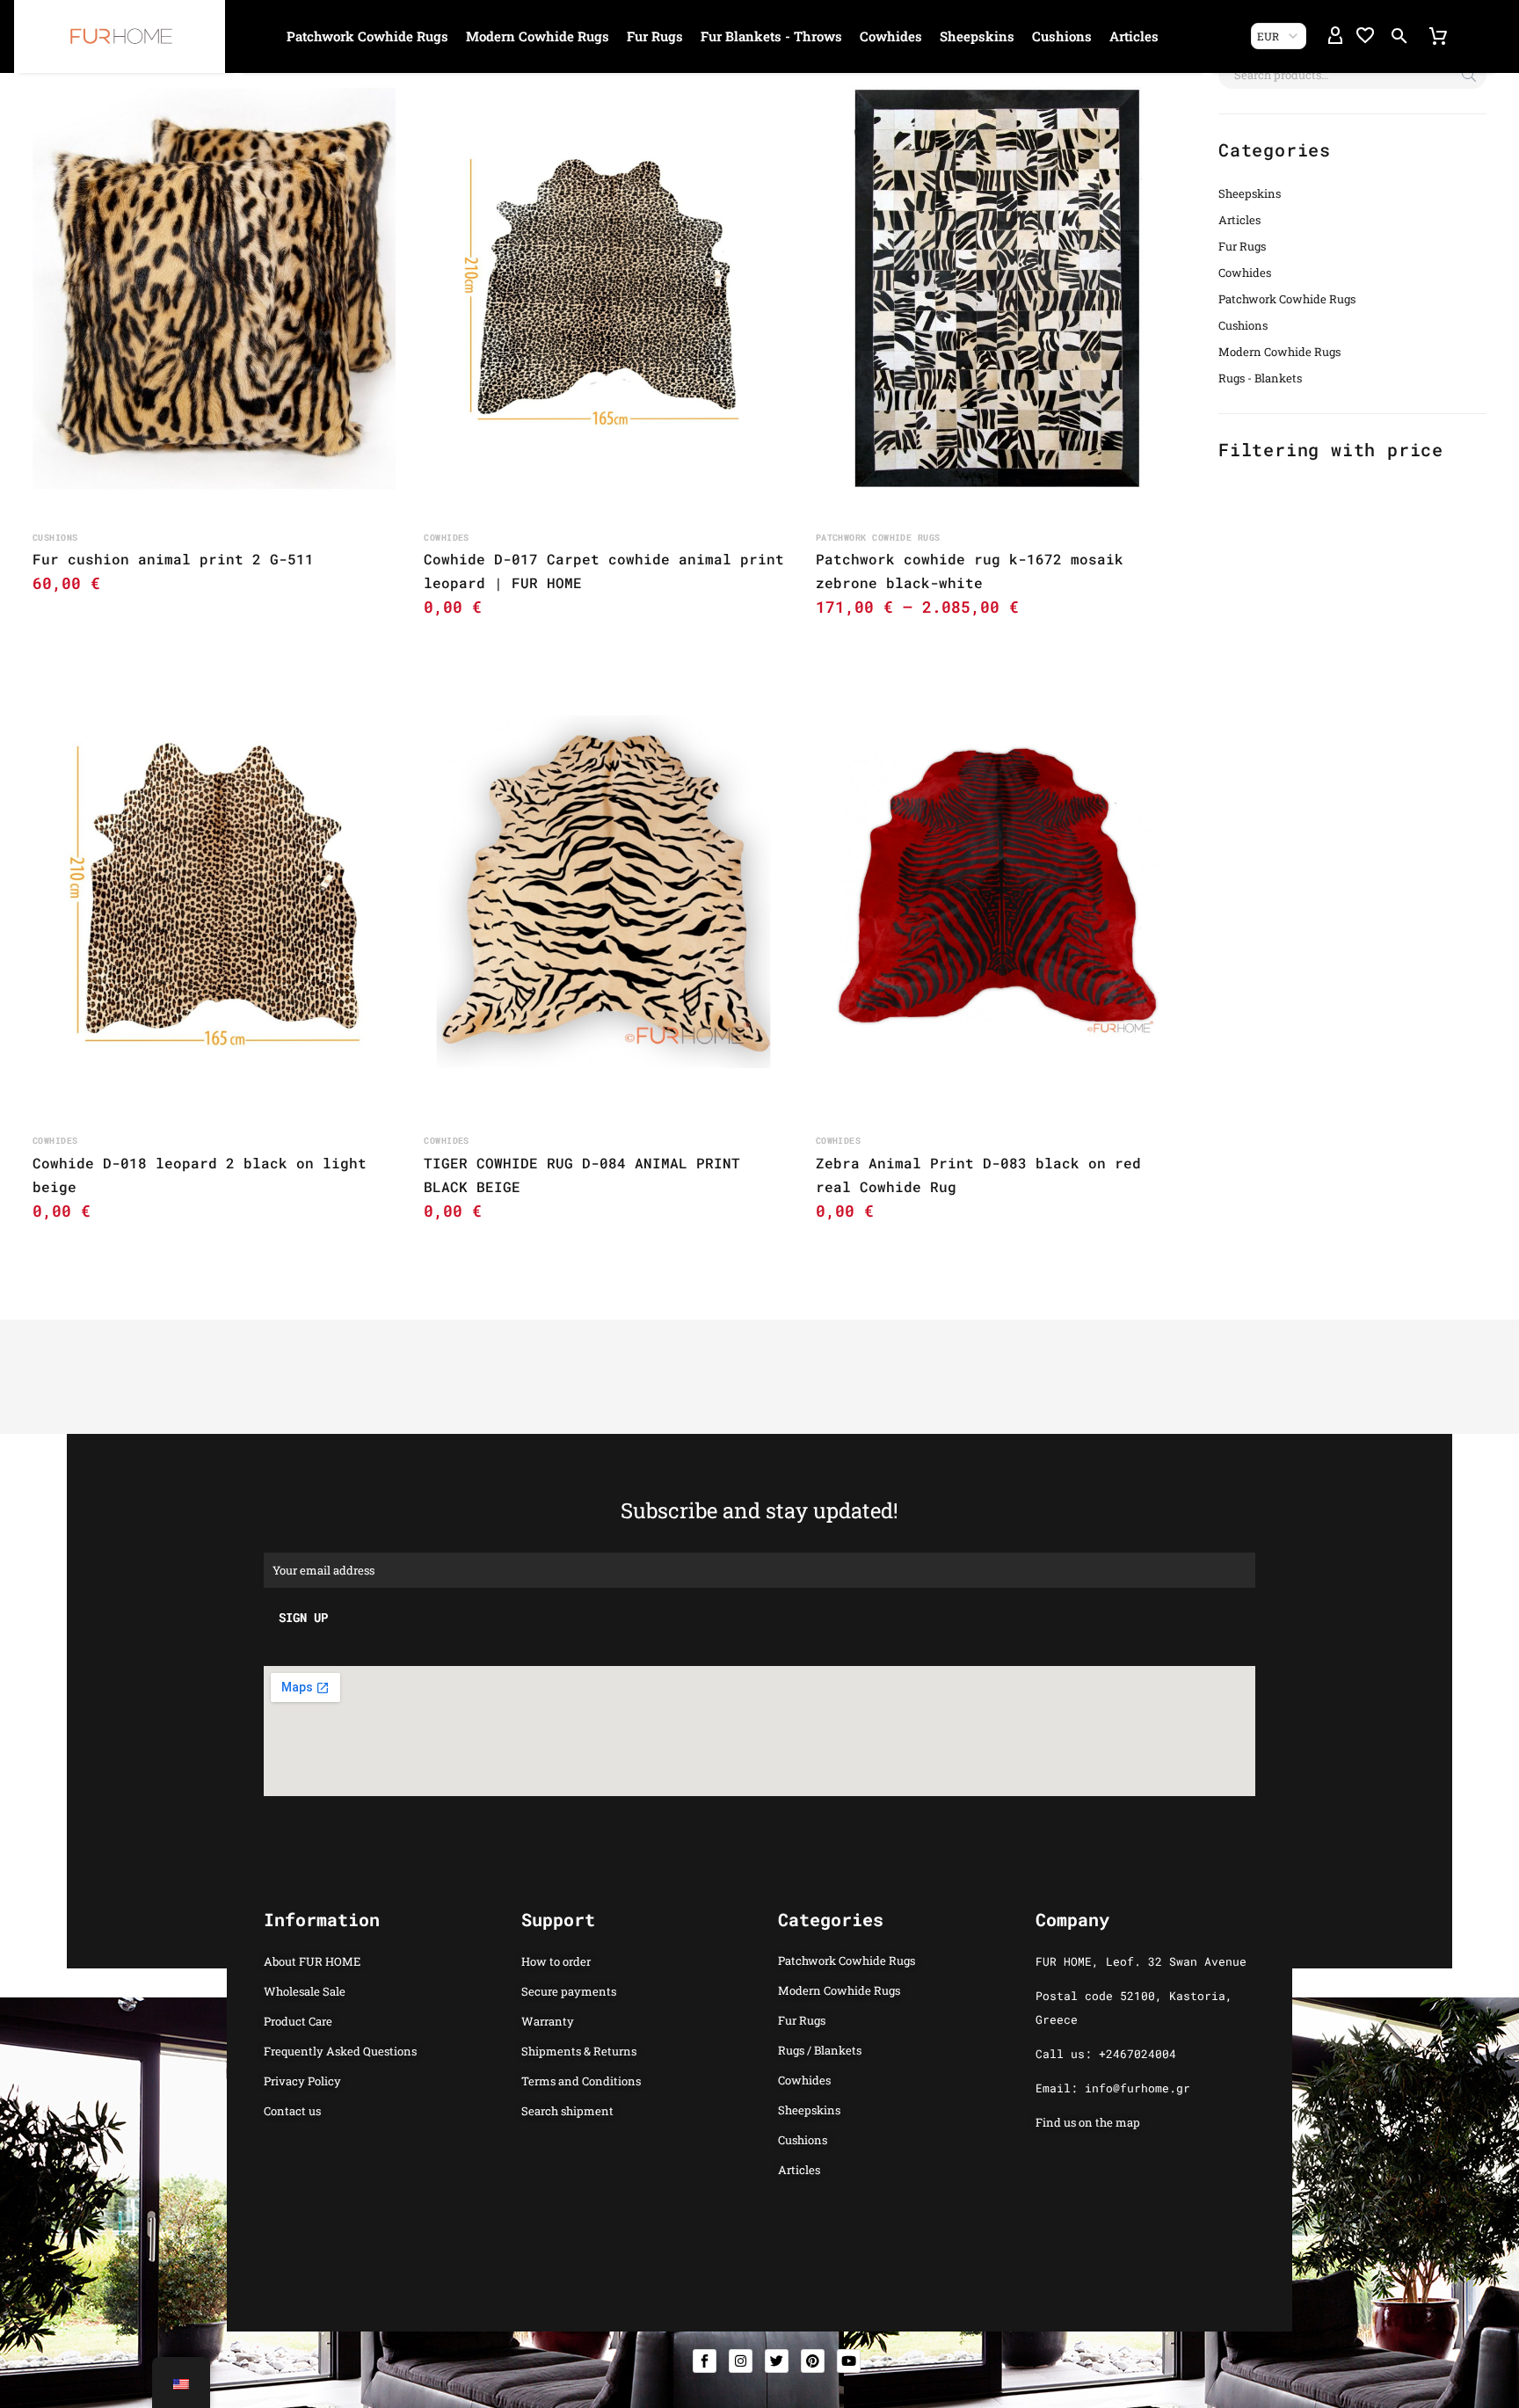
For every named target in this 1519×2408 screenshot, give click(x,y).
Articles (1134, 36)
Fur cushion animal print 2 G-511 (173, 559)
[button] (1399, 36)
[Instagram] (741, 2361)
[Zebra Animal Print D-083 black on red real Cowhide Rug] (997, 892)
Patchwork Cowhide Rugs (367, 36)
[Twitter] (777, 2361)
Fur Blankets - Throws (771, 36)
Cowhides (891, 36)
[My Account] (1335, 36)
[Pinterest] (813, 2361)
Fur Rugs (655, 36)
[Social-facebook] (705, 2361)
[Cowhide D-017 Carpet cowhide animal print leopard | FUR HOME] (605, 289)
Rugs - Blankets (1260, 378)
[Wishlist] (1365, 36)
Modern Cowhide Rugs (538, 36)
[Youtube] (849, 2361)
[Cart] (1438, 36)
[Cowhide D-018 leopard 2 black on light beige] (214, 892)
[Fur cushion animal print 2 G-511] (214, 289)
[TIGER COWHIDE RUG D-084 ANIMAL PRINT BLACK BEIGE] (605, 892)
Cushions (1062, 36)
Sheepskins (977, 36)
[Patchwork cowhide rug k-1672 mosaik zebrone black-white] (997, 289)
